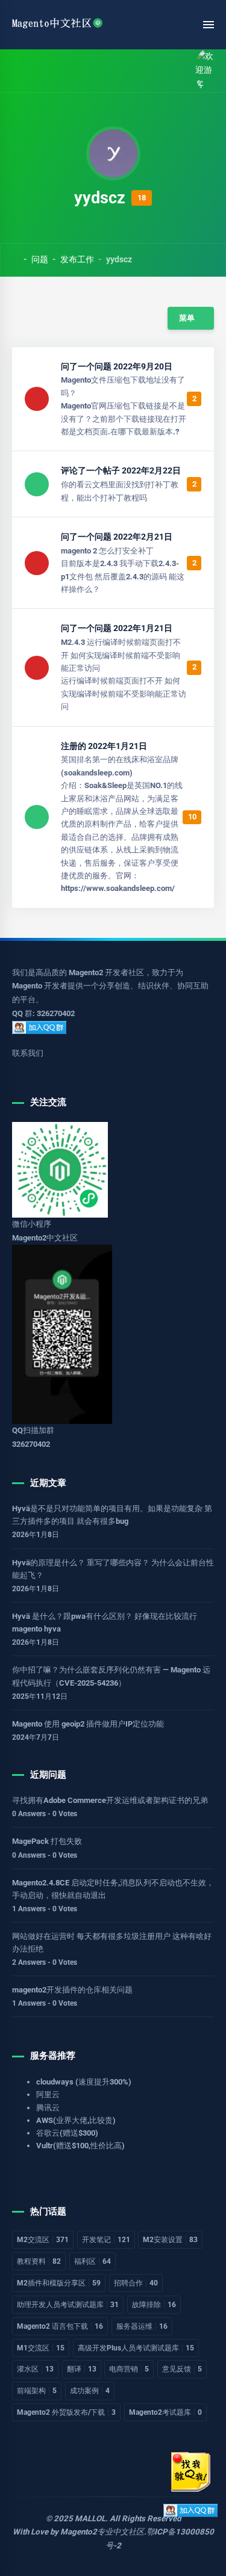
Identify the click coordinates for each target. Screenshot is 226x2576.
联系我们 (28, 1053)
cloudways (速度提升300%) (84, 2082)
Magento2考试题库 (165, 2412)
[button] (44, 71)
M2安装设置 (170, 2240)
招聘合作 (136, 2283)
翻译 (82, 2369)
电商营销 (129, 2369)
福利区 (93, 2261)
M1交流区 (41, 2348)
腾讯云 (48, 2108)
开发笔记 (106, 2240)
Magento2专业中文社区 (102, 2532)
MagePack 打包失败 (47, 1841)
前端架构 (37, 2391)
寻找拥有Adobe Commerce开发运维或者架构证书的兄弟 (110, 1800)
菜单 (186, 318)
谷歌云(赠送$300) (67, 2133)
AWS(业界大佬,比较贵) (76, 2120)
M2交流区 (43, 2240)
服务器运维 (142, 2326)
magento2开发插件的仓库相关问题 (72, 1990)
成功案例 (90, 2391)
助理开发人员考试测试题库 (68, 2305)
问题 (40, 259)
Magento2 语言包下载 (60, 2326)
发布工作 (77, 259)
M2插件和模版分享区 (59, 2283)
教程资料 (39, 2261)
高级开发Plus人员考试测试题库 (136, 2348)
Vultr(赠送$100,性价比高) (80, 2146)
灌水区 (35, 2369)
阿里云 (48, 2094)
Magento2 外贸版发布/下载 (66, 2412)
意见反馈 (182, 2369)
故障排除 (154, 2305)
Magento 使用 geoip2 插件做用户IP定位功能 (88, 1724)
